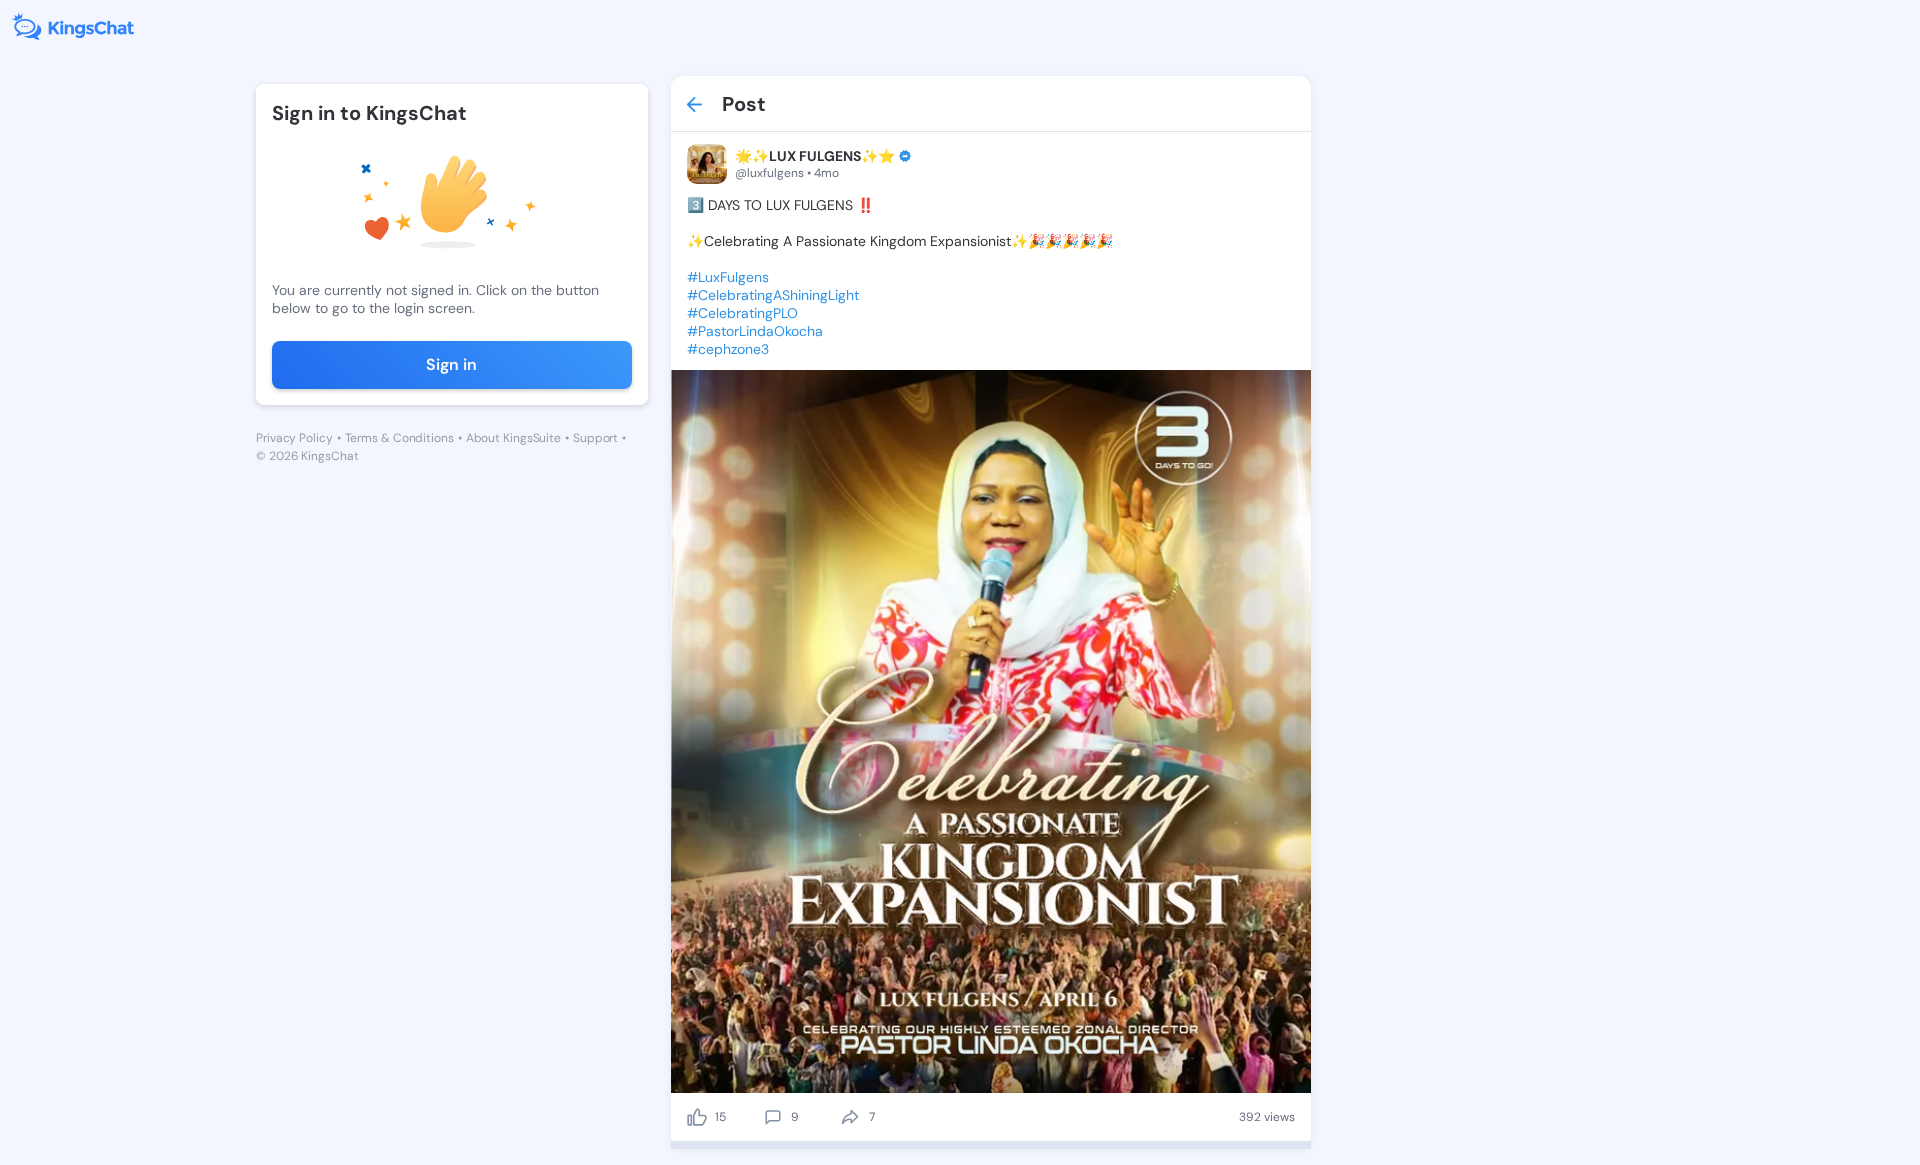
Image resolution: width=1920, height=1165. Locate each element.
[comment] (773, 1117)
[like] (697, 1117)
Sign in (451, 364)
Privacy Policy (294, 438)
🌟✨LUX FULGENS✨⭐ (815, 156)
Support (595, 438)
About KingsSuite (513, 438)
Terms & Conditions (399, 438)
